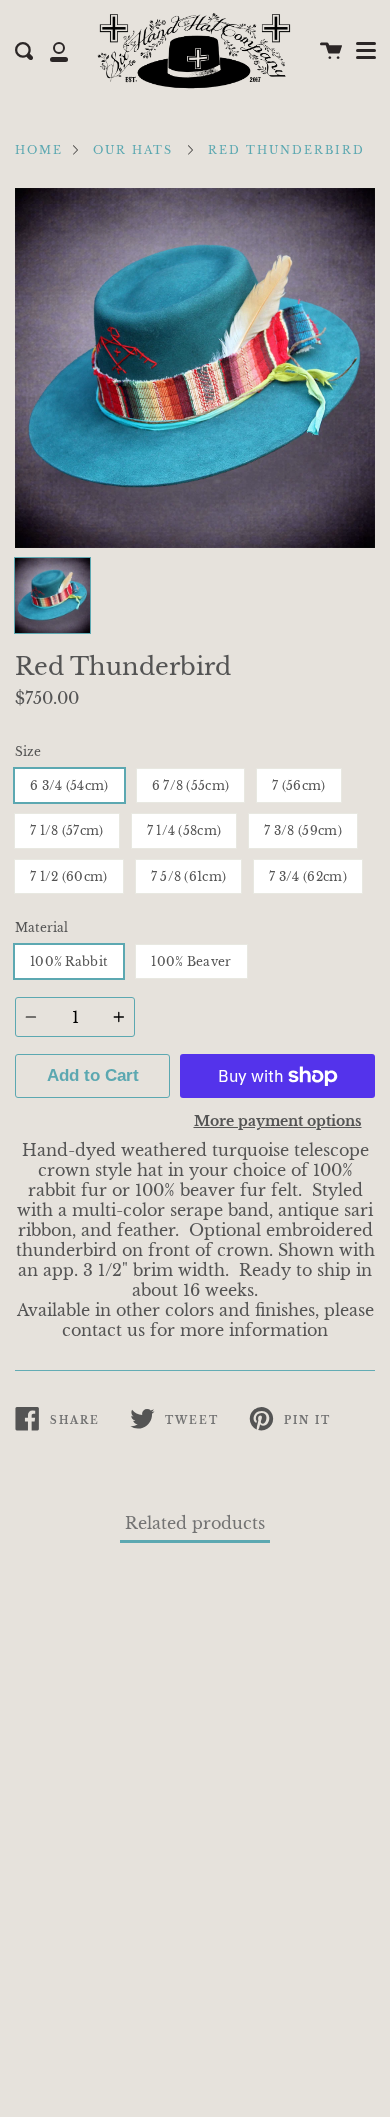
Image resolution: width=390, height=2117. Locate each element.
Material (41, 927)
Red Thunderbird (286, 150)
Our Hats (133, 150)
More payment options (278, 1121)
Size (28, 751)
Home (39, 150)
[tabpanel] (195, 368)
